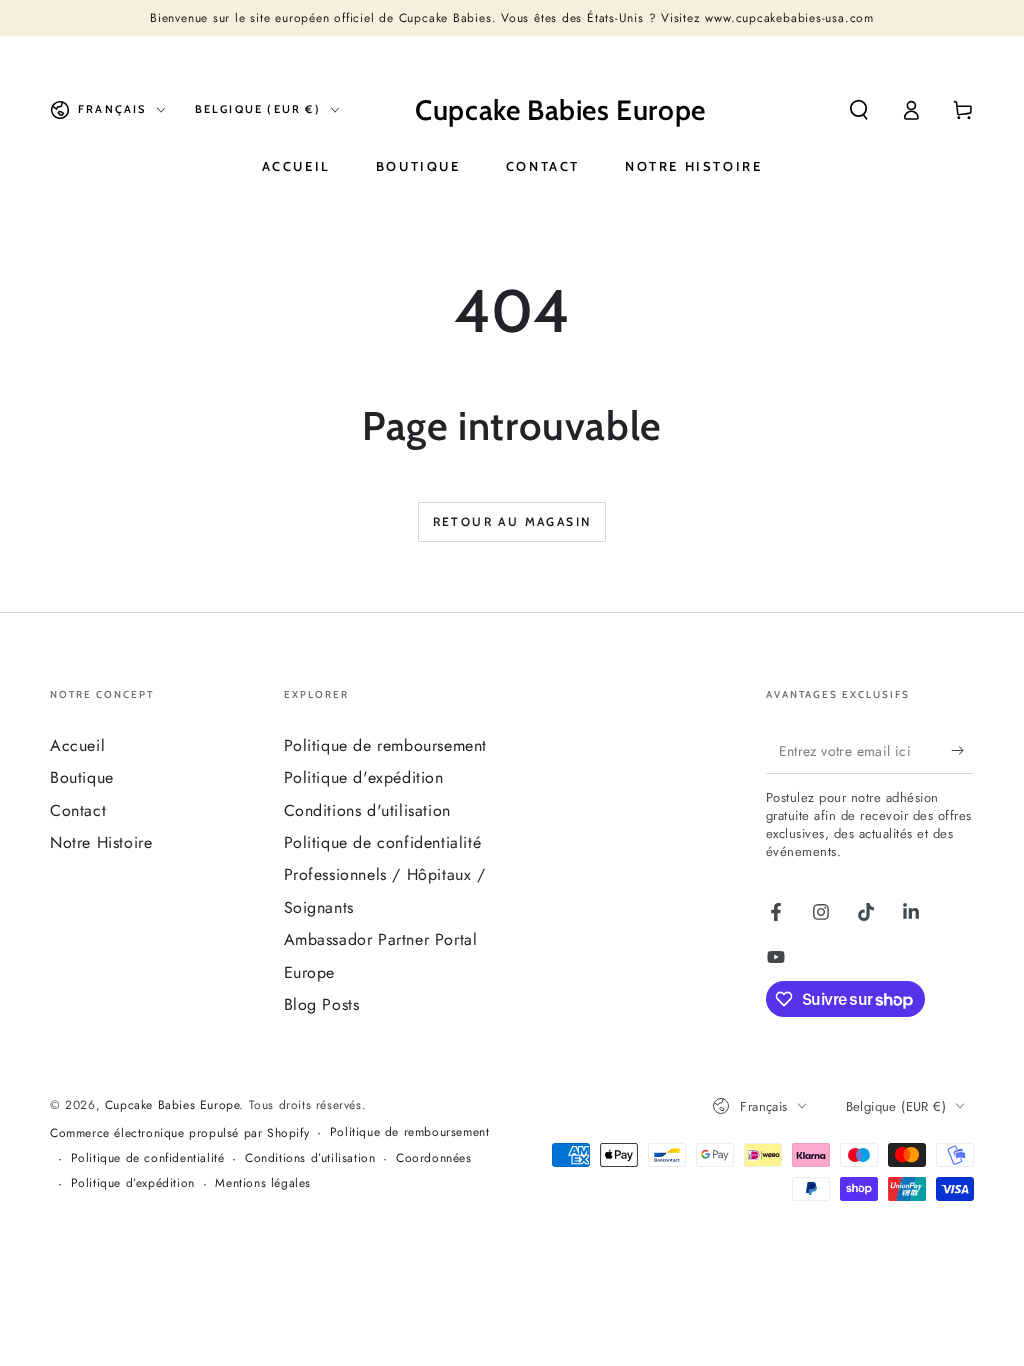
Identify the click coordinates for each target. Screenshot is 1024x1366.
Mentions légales (263, 1183)
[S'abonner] (962, 751)
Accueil (77, 745)
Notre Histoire (101, 842)
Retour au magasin (512, 521)
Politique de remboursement (386, 745)
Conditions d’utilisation (310, 1158)
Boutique (82, 777)
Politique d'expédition (364, 777)
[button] (859, 110)
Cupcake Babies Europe (172, 1105)
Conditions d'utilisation (367, 810)
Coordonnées (434, 1158)
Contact (78, 810)
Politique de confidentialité (383, 842)
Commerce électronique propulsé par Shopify (179, 1133)
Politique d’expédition (133, 1183)
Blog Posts (322, 1004)
